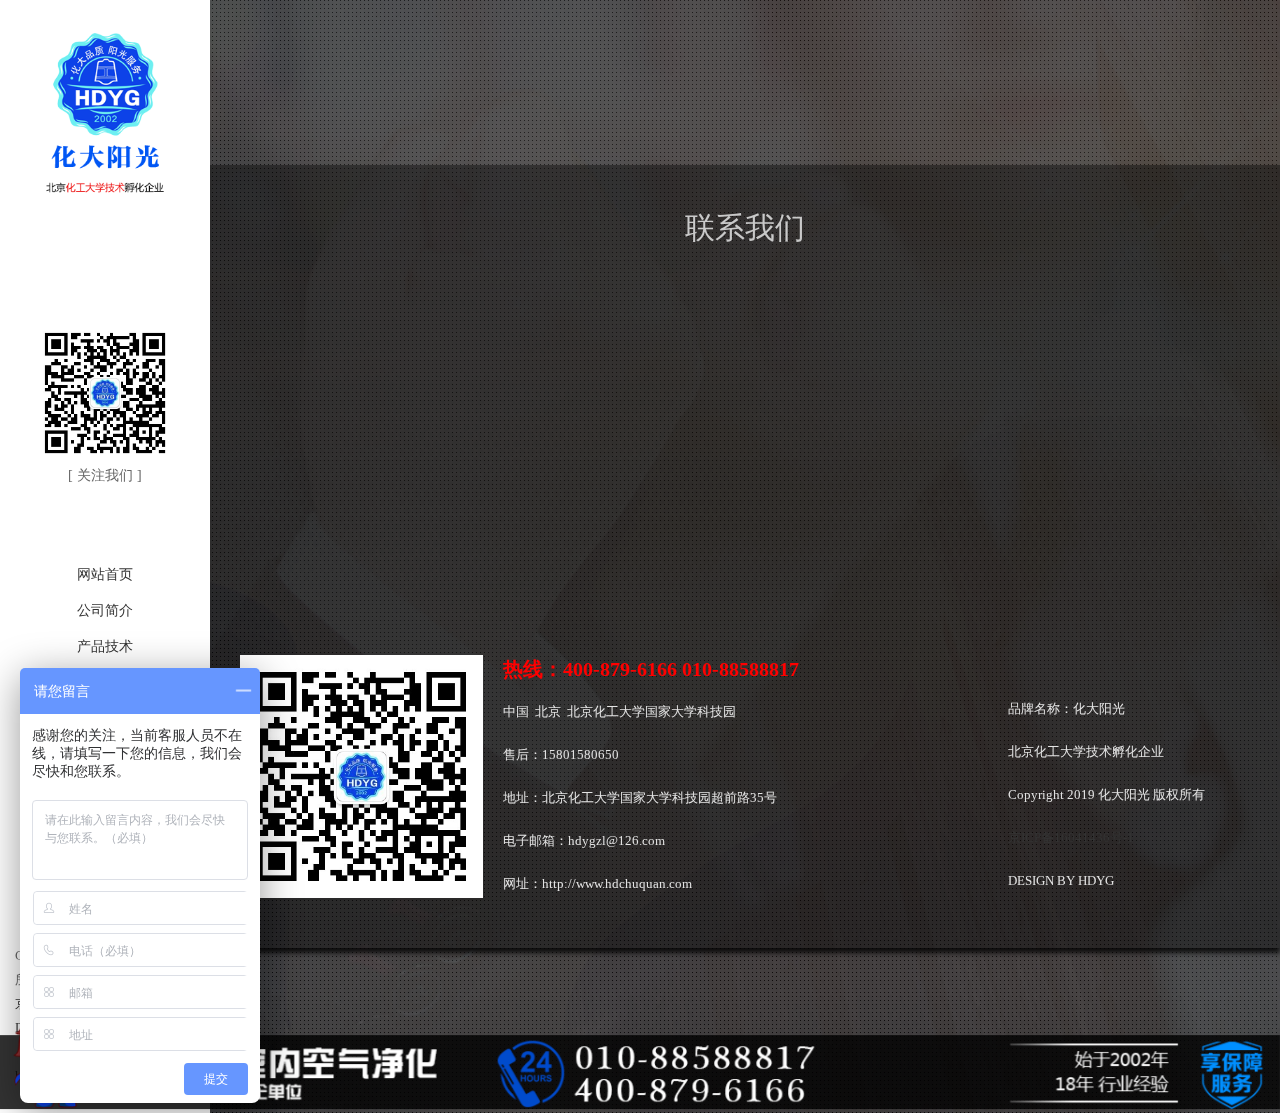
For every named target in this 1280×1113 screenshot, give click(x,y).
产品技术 (105, 646)
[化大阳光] (105, 194)
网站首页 (105, 574)
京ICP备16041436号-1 (1071, 837)
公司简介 (105, 610)
